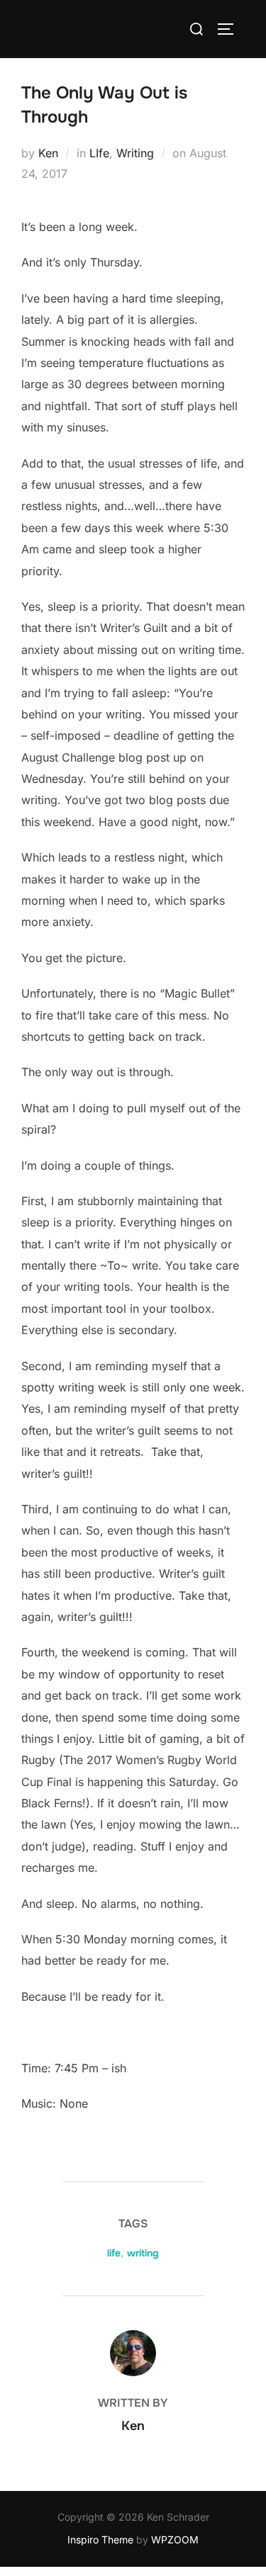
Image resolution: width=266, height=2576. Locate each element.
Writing (135, 153)
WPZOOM (175, 2540)
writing (143, 2253)
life (114, 2253)
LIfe (99, 153)
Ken (48, 153)
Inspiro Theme (100, 2540)
